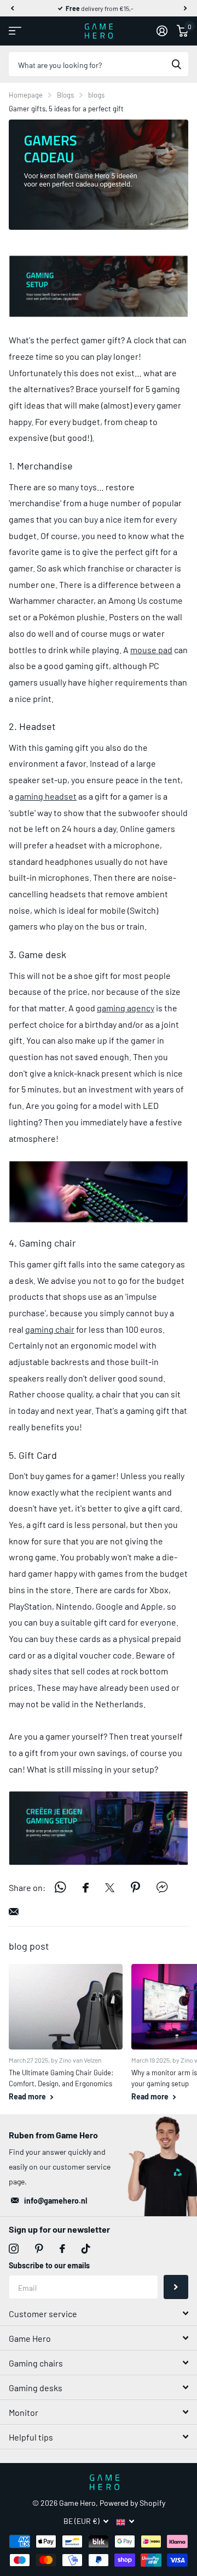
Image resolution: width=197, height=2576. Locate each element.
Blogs (65, 95)
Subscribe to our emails (49, 2265)
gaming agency (126, 1008)
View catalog (15, 31)
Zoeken (176, 64)
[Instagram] (14, 2249)
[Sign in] (162, 31)
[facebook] (62, 2249)
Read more (28, 2096)
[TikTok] (86, 2249)
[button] (12, 8)
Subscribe (176, 2287)
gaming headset (46, 796)
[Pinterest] (39, 2249)
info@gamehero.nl (56, 2201)
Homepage (26, 95)
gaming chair (50, 1329)
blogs (96, 95)
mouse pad (151, 650)
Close (99, 2313)
